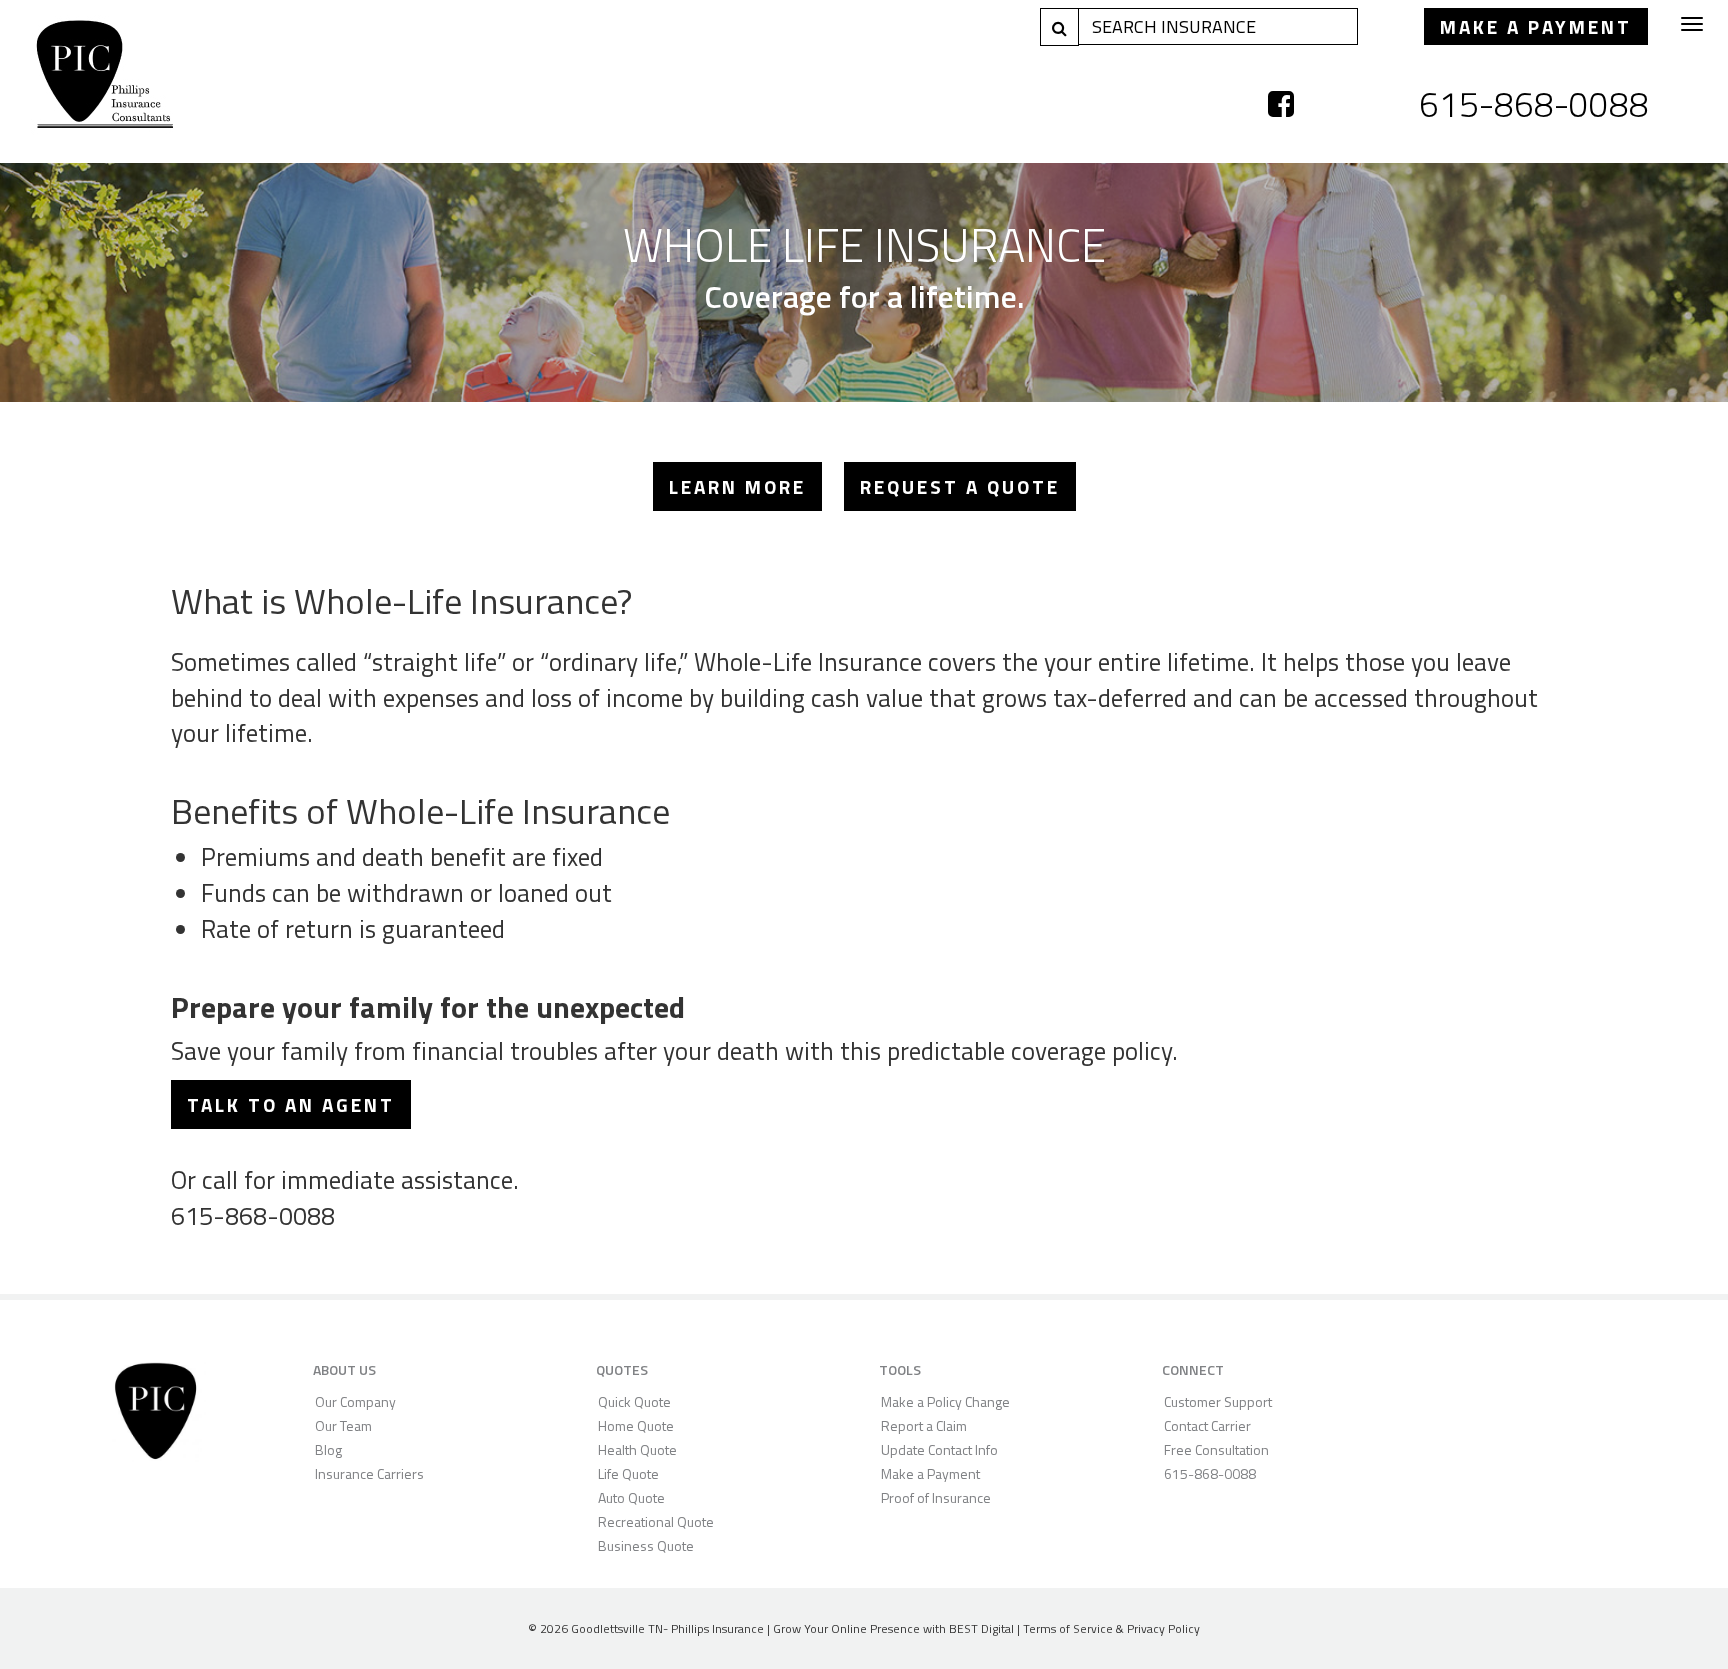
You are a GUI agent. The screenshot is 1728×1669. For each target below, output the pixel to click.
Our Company (355, 1401)
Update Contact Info (939, 1449)
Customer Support (1218, 1401)
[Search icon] (1059, 27)
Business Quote (646, 1545)
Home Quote (636, 1425)
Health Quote (637, 1449)
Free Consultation (1216, 1449)
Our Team (343, 1425)
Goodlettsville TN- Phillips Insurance (667, 1628)
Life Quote (628, 1473)
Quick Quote (634, 1401)
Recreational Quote (656, 1521)
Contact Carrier (1207, 1425)
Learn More (737, 486)
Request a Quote (960, 486)
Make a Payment (1536, 26)
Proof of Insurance (936, 1497)
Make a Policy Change (945, 1401)
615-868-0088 (1534, 104)
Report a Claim (924, 1425)
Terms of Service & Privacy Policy (1111, 1628)
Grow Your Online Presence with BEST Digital (893, 1628)
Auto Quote (631, 1497)
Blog (328, 1449)
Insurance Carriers (369, 1473)
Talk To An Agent (291, 1104)
